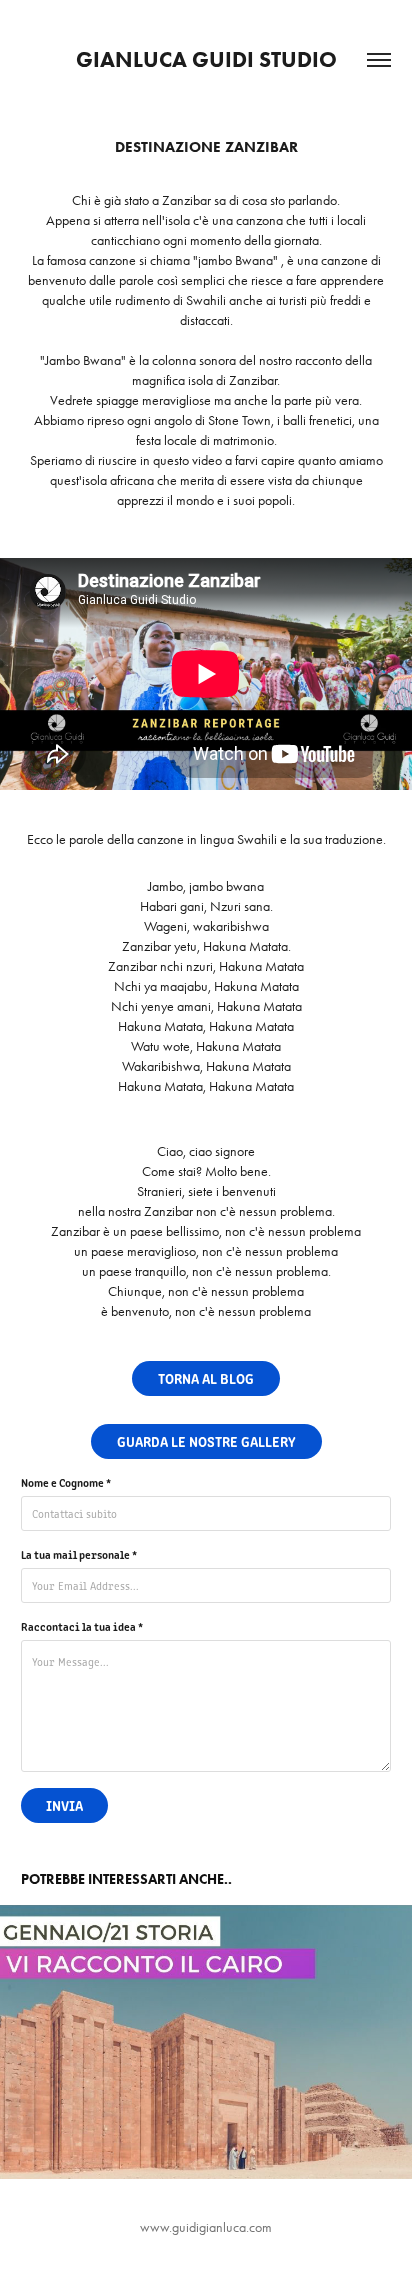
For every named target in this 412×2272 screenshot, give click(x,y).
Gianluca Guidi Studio (206, 59)
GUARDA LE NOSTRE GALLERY (206, 1441)
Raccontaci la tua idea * (82, 1626)
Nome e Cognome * (66, 1482)
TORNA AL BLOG (206, 1378)
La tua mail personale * (79, 1554)
